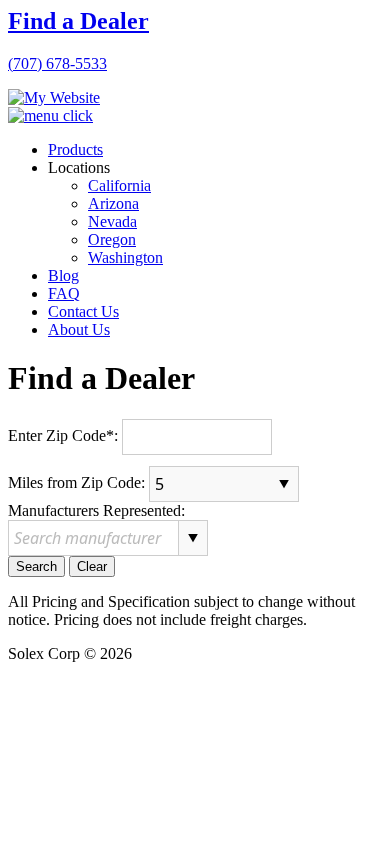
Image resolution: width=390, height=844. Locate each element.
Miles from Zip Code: (76, 481)
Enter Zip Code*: (63, 434)
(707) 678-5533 (57, 63)
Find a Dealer (78, 21)
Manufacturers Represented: (96, 510)
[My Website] (54, 97)
